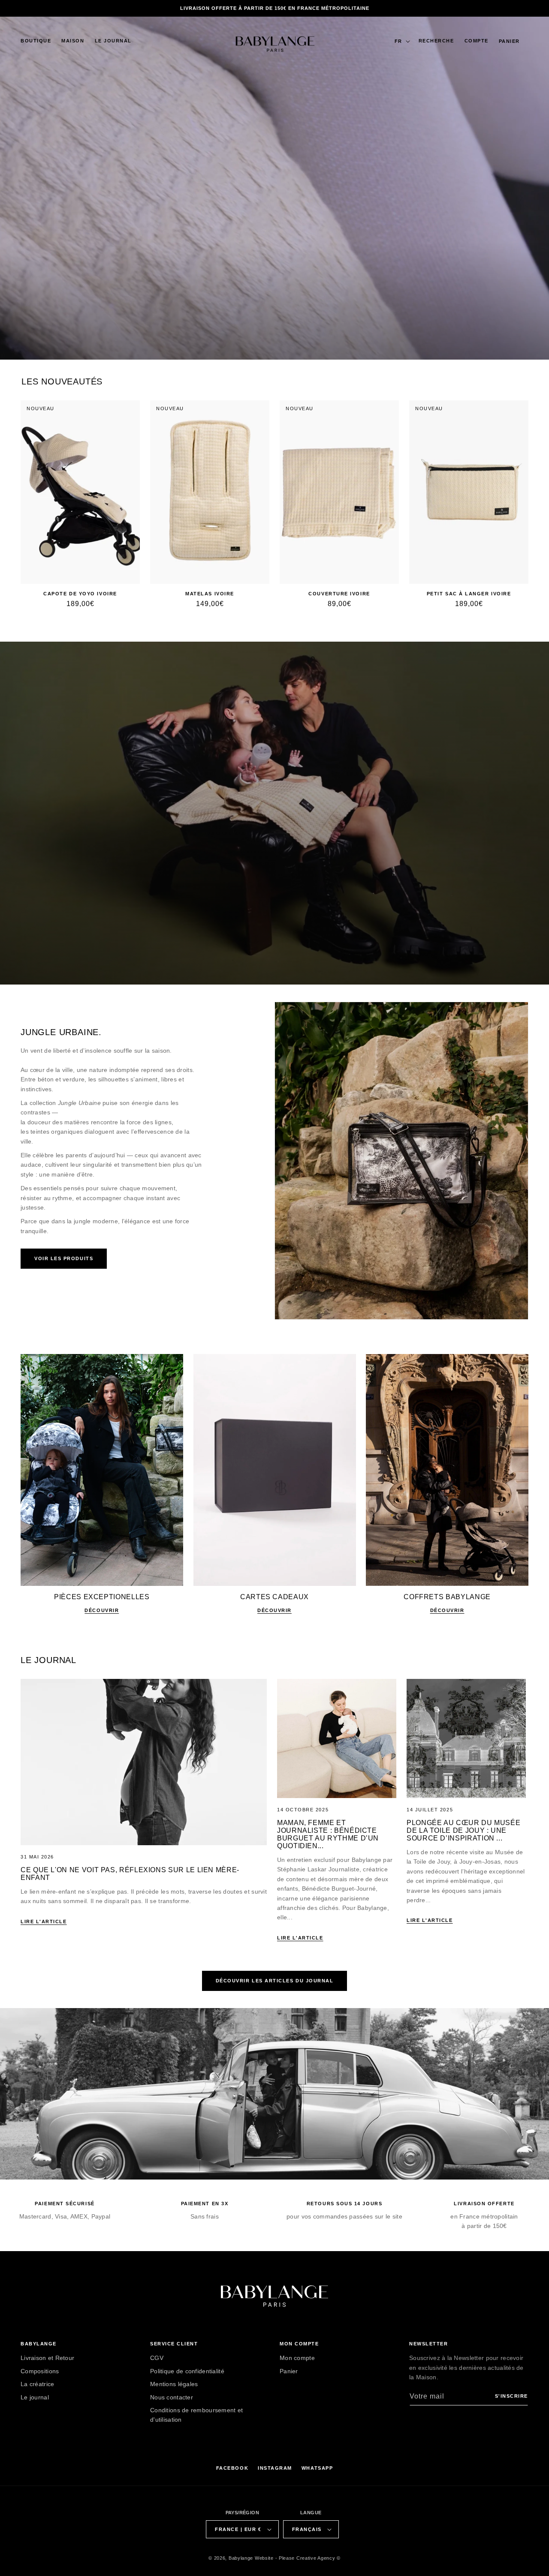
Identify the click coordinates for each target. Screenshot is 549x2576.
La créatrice (37, 2384)
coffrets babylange (447, 1597)
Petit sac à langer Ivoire (469, 594)
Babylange (241, 2558)
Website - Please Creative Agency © (298, 2558)
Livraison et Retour (47, 2358)
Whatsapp (317, 2468)
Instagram (275, 2468)
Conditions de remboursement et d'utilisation (196, 2415)
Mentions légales (174, 2384)
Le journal (35, 2397)
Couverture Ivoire (339, 594)
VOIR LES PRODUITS (64, 1258)
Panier (289, 2371)
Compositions (40, 2371)
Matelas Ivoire (210, 594)
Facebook (232, 2468)
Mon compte (297, 2358)
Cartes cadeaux (274, 1597)
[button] (36, 41)
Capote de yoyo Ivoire (80, 594)
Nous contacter (172, 2397)
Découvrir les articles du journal (275, 1981)
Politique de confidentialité (187, 2371)
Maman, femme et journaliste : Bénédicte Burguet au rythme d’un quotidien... (328, 1834)
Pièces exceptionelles (102, 1597)
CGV (157, 2358)
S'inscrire (511, 2396)
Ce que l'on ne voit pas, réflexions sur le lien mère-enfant (130, 1874)
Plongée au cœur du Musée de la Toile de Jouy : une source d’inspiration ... (463, 1830)
